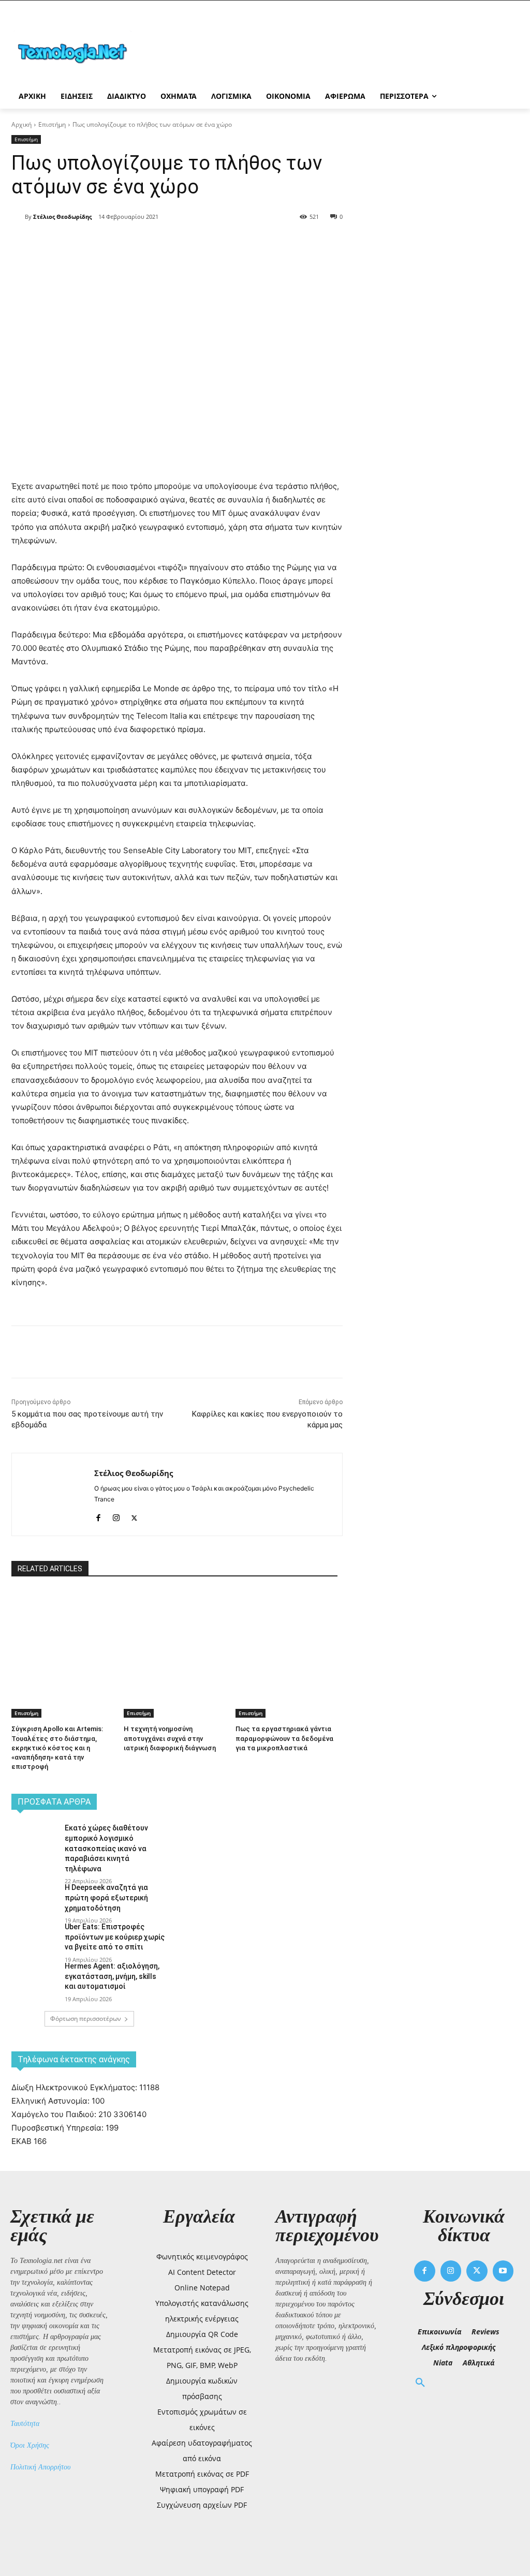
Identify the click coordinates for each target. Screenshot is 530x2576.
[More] (199, 243)
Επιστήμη (52, 124)
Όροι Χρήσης (30, 2445)
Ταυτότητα (25, 2424)
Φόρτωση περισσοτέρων (86, 2019)
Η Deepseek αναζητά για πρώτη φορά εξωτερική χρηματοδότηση (106, 1897)
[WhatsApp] (175, 243)
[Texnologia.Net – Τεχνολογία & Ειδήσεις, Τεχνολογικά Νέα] (72, 52)
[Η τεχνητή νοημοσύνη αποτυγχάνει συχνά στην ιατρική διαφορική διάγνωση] (175, 1626)
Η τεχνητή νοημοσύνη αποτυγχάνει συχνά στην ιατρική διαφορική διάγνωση (170, 1738)
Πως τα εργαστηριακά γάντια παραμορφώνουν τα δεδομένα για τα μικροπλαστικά (284, 1738)
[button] (420, 2383)
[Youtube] (503, 2271)
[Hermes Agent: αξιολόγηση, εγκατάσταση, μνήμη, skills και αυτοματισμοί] (35, 1978)
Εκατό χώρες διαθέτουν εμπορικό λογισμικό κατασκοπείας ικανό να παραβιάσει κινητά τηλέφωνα (106, 1848)
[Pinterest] (151, 243)
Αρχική (21, 124)
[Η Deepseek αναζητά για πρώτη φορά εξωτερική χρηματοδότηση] (35, 1899)
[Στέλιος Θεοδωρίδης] (18, 217)
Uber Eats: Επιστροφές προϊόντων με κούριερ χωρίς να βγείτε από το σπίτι (115, 1937)
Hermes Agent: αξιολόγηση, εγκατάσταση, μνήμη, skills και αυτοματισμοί (112, 1976)
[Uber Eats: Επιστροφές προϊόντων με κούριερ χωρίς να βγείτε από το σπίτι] (35, 1938)
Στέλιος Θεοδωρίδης (62, 217)
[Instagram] (116, 1516)
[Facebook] (104, 243)
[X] (127, 243)
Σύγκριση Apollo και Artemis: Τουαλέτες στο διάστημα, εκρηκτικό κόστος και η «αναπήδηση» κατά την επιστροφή (57, 1748)
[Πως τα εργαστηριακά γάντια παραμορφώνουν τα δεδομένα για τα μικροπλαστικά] (286, 1626)
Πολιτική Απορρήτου (40, 2467)
